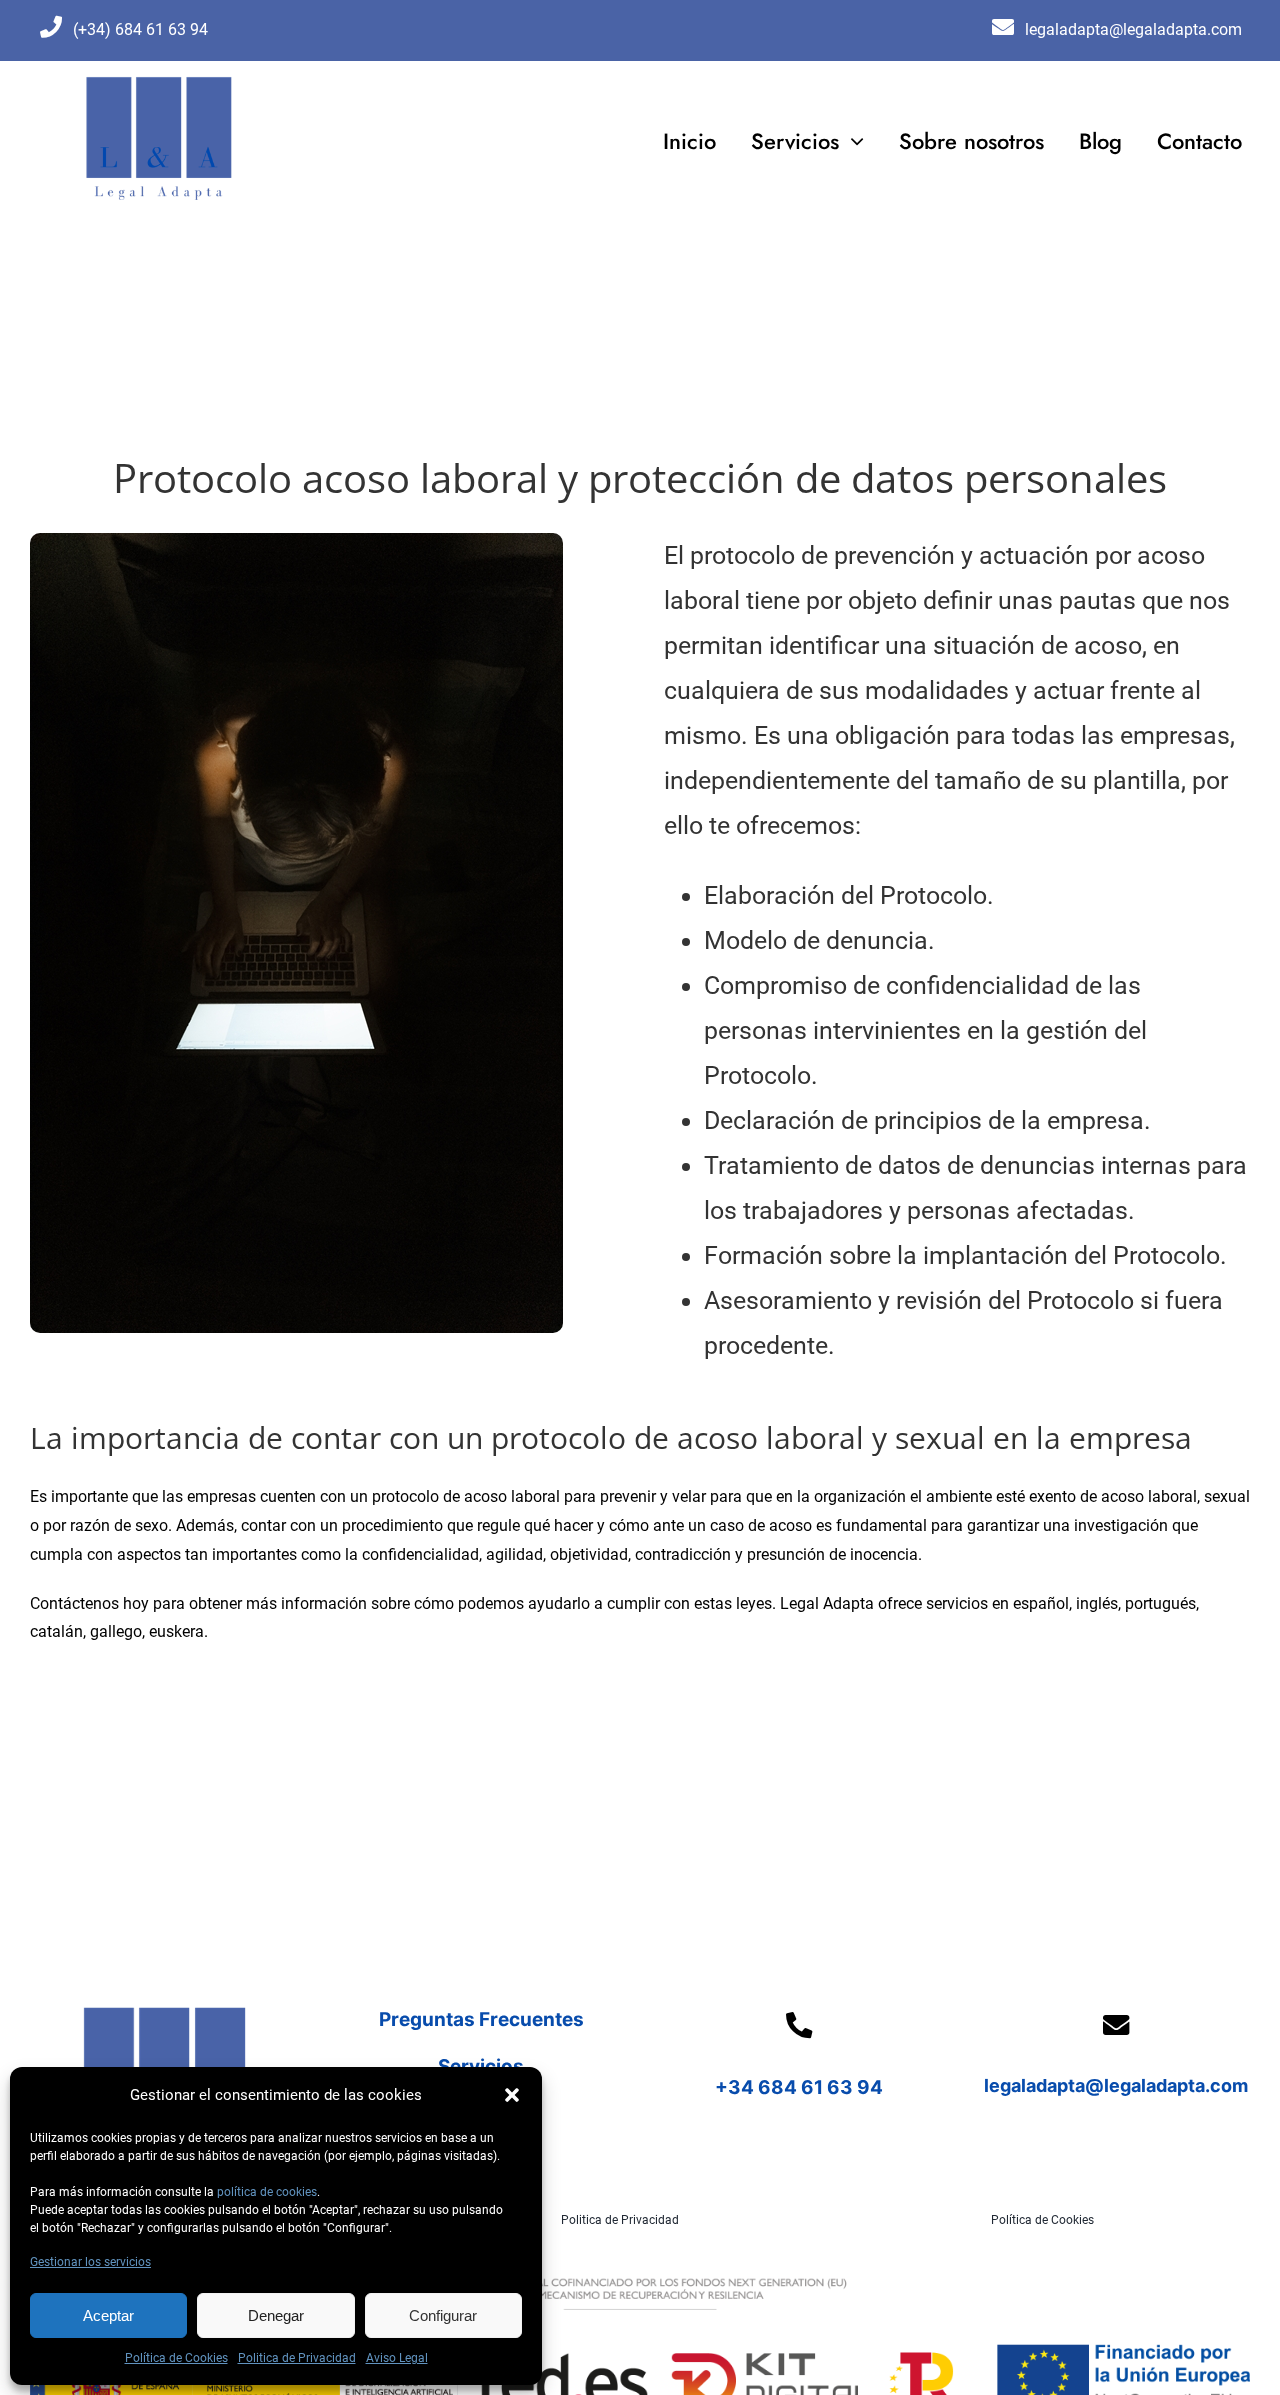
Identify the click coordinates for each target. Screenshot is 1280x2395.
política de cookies (267, 2192)
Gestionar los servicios (90, 2262)
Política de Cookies (176, 2358)
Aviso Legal (397, 2358)
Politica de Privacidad (297, 2358)
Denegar (276, 2315)
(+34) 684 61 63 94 (140, 29)
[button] (512, 2095)
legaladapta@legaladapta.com (1116, 2085)
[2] (158, 80)
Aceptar (108, 2315)
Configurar (443, 2315)
